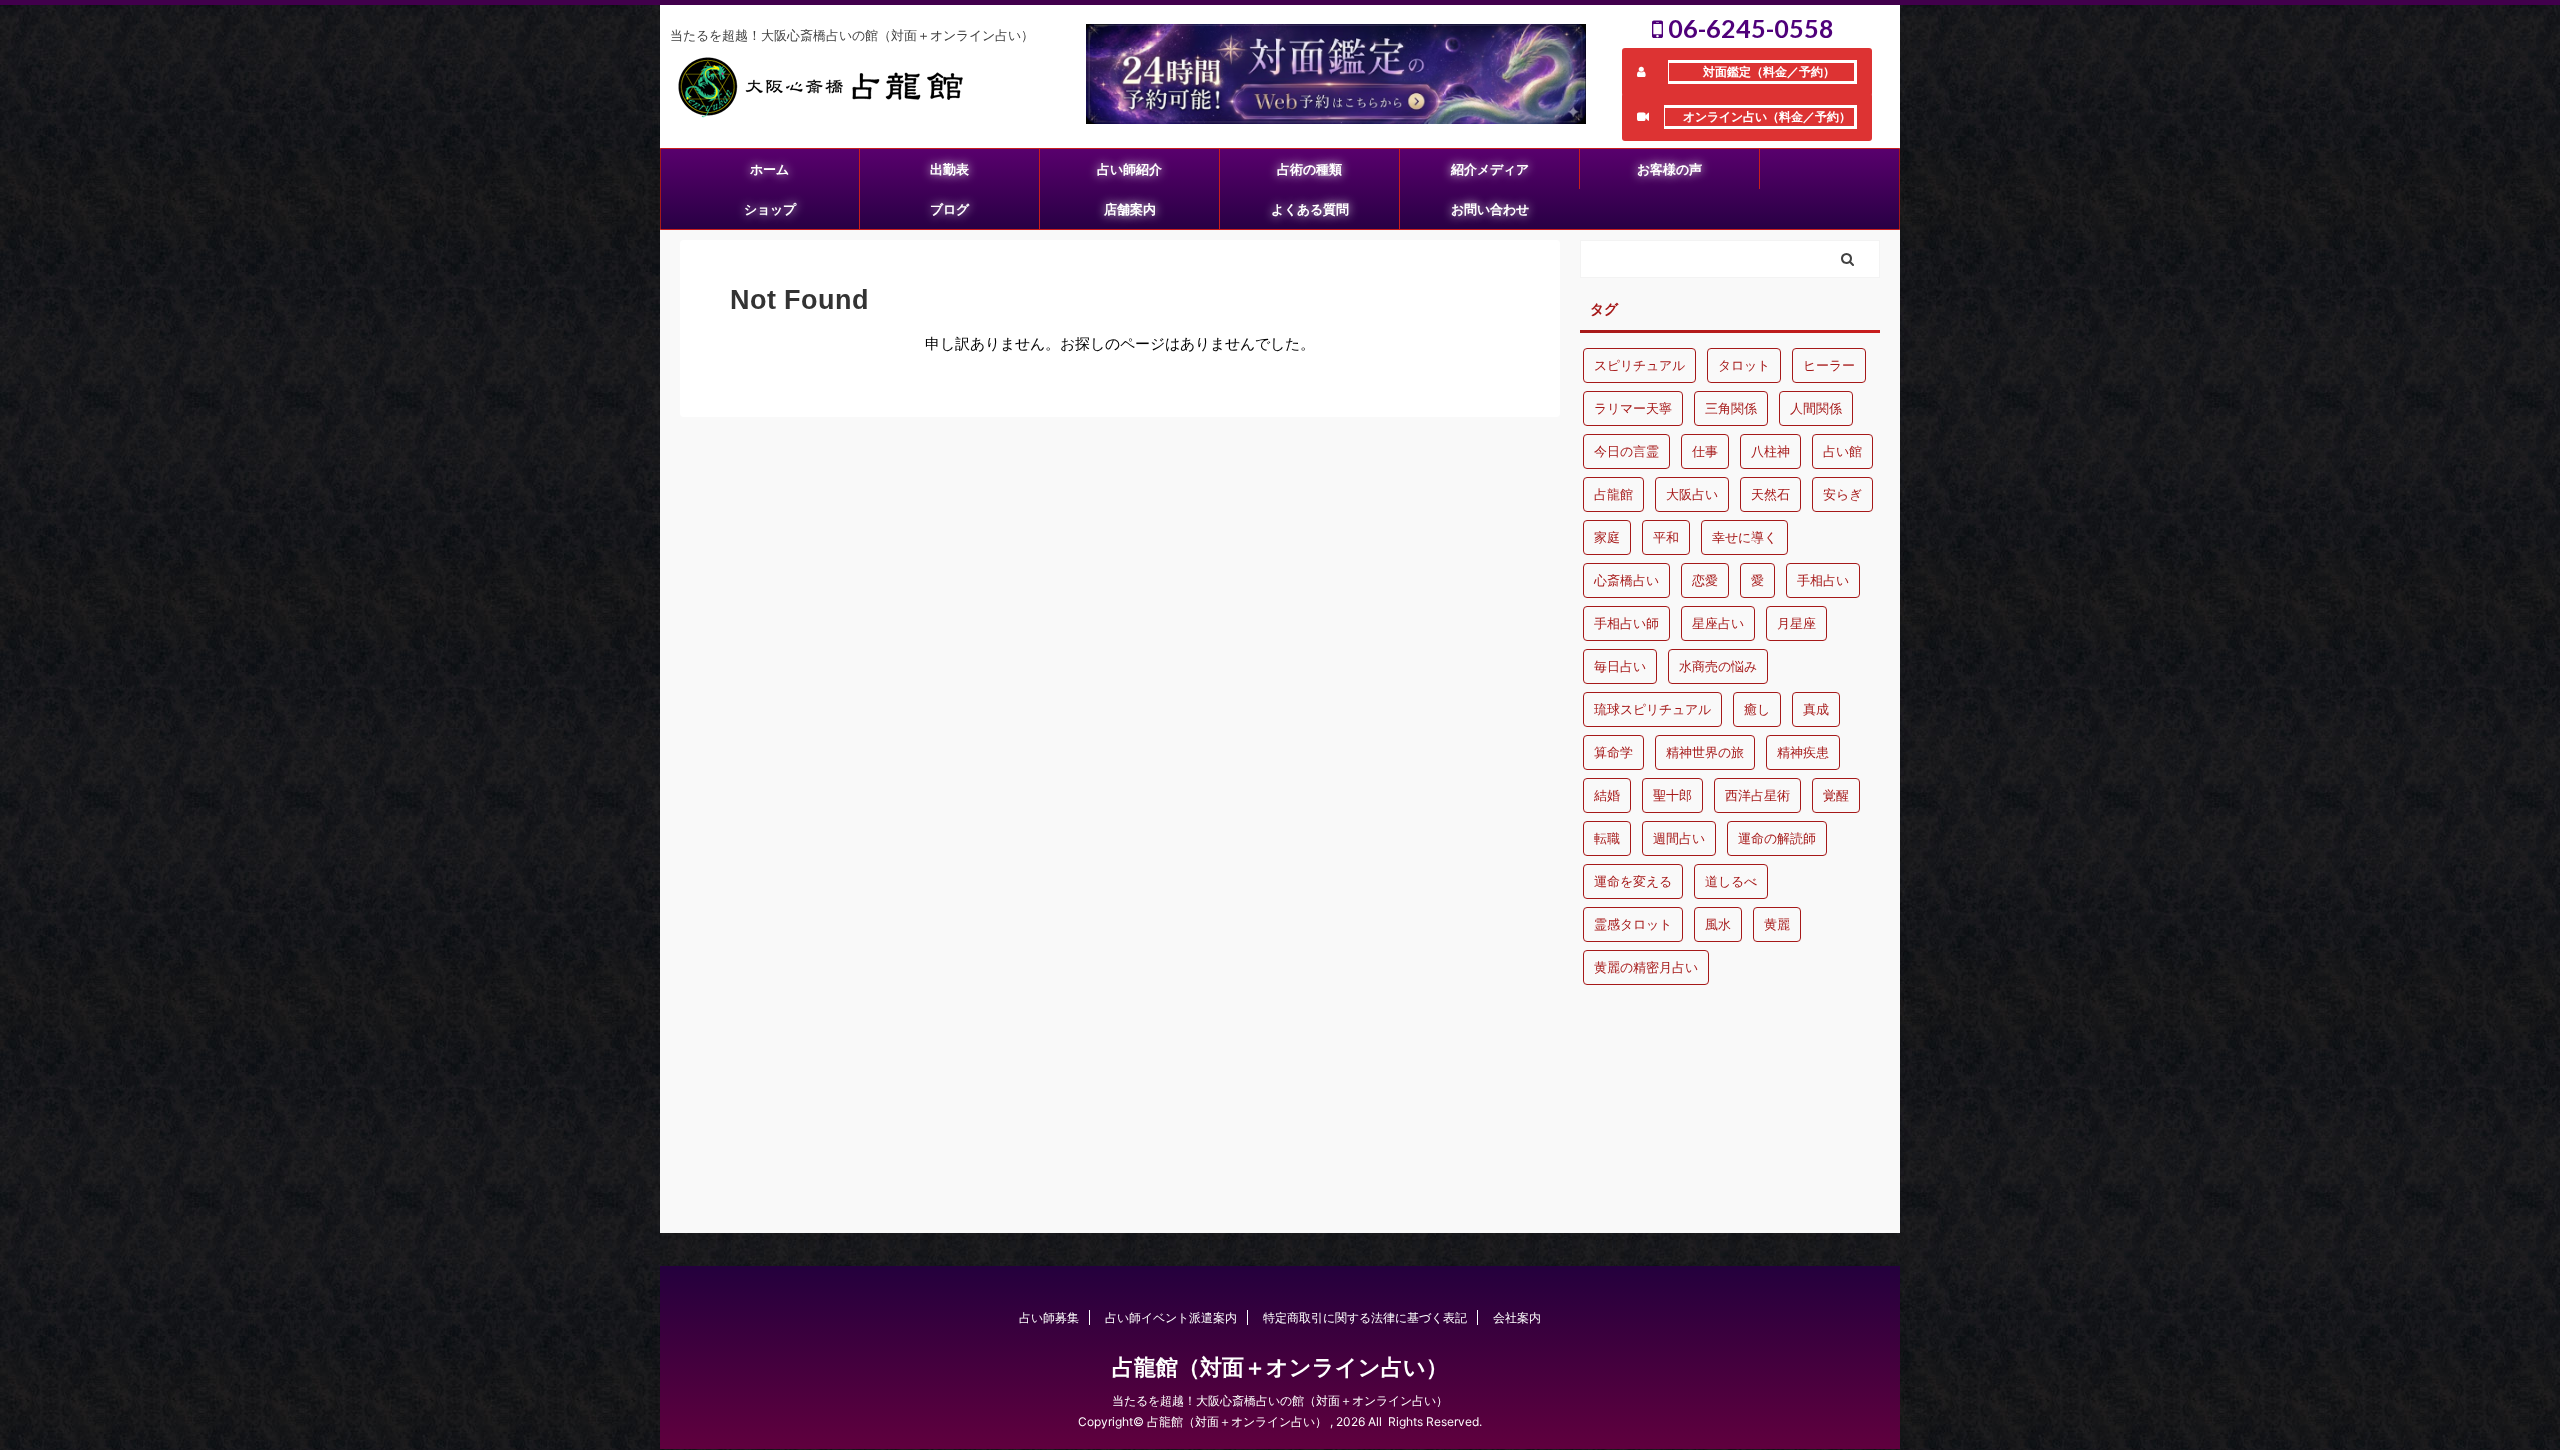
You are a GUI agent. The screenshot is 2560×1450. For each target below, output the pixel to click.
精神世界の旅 (1705, 752)
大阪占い (1692, 494)
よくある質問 (1310, 209)
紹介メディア (1490, 169)
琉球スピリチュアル (1652, 709)
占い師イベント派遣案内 (1171, 1317)
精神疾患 (1803, 752)
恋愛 (1705, 580)
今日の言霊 (1626, 451)
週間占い (1679, 838)
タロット (1744, 365)
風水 (1718, 924)
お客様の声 (1669, 169)
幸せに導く (1744, 537)
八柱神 (1770, 451)
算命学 (1613, 752)
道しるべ (1731, 881)
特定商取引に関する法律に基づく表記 (1365, 1317)
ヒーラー (1829, 365)
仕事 (1705, 451)
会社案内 (1517, 1317)
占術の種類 (1309, 169)
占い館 (1842, 451)
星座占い (1718, 623)
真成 (1816, 709)
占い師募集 (1049, 1317)
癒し (1757, 709)
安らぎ (1842, 494)
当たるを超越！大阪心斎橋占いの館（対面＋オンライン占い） (1280, 1400)
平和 (1666, 537)
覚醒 (1836, 795)
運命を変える (1633, 881)
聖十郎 (1672, 795)
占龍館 (1613, 494)
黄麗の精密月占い (1646, 967)
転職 (1607, 838)
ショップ (770, 209)
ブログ (949, 209)
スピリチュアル (1639, 365)
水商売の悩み (1718, 666)
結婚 (1607, 795)
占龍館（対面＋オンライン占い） (1280, 1367)
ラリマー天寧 (1633, 408)
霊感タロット (1633, 924)
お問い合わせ (1490, 209)
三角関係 (1731, 408)
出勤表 (949, 169)
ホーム (769, 169)
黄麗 (1777, 924)
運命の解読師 (1777, 838)
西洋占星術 (1757, 795)
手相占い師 (1626, 623)
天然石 (1770, 494)
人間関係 (1816, 408)
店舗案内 (1130, 209)
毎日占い (1620, 666)
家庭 (1607, 537)
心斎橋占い (1626, 580)
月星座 (1796, 623)
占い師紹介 (1129, 169)
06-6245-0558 (1748, 28)
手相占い (1823, 580)
